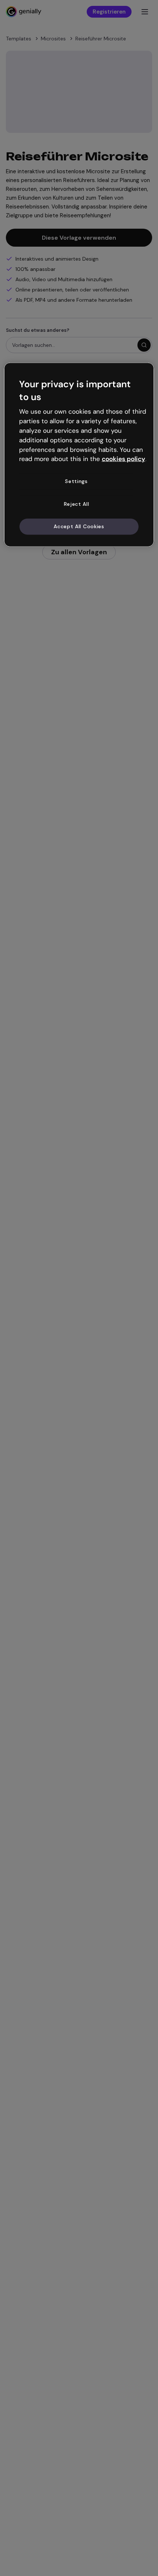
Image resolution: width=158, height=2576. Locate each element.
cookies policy (123, 459)
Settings (76, 481)
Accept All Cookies (79, 526)
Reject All (77, 504)
